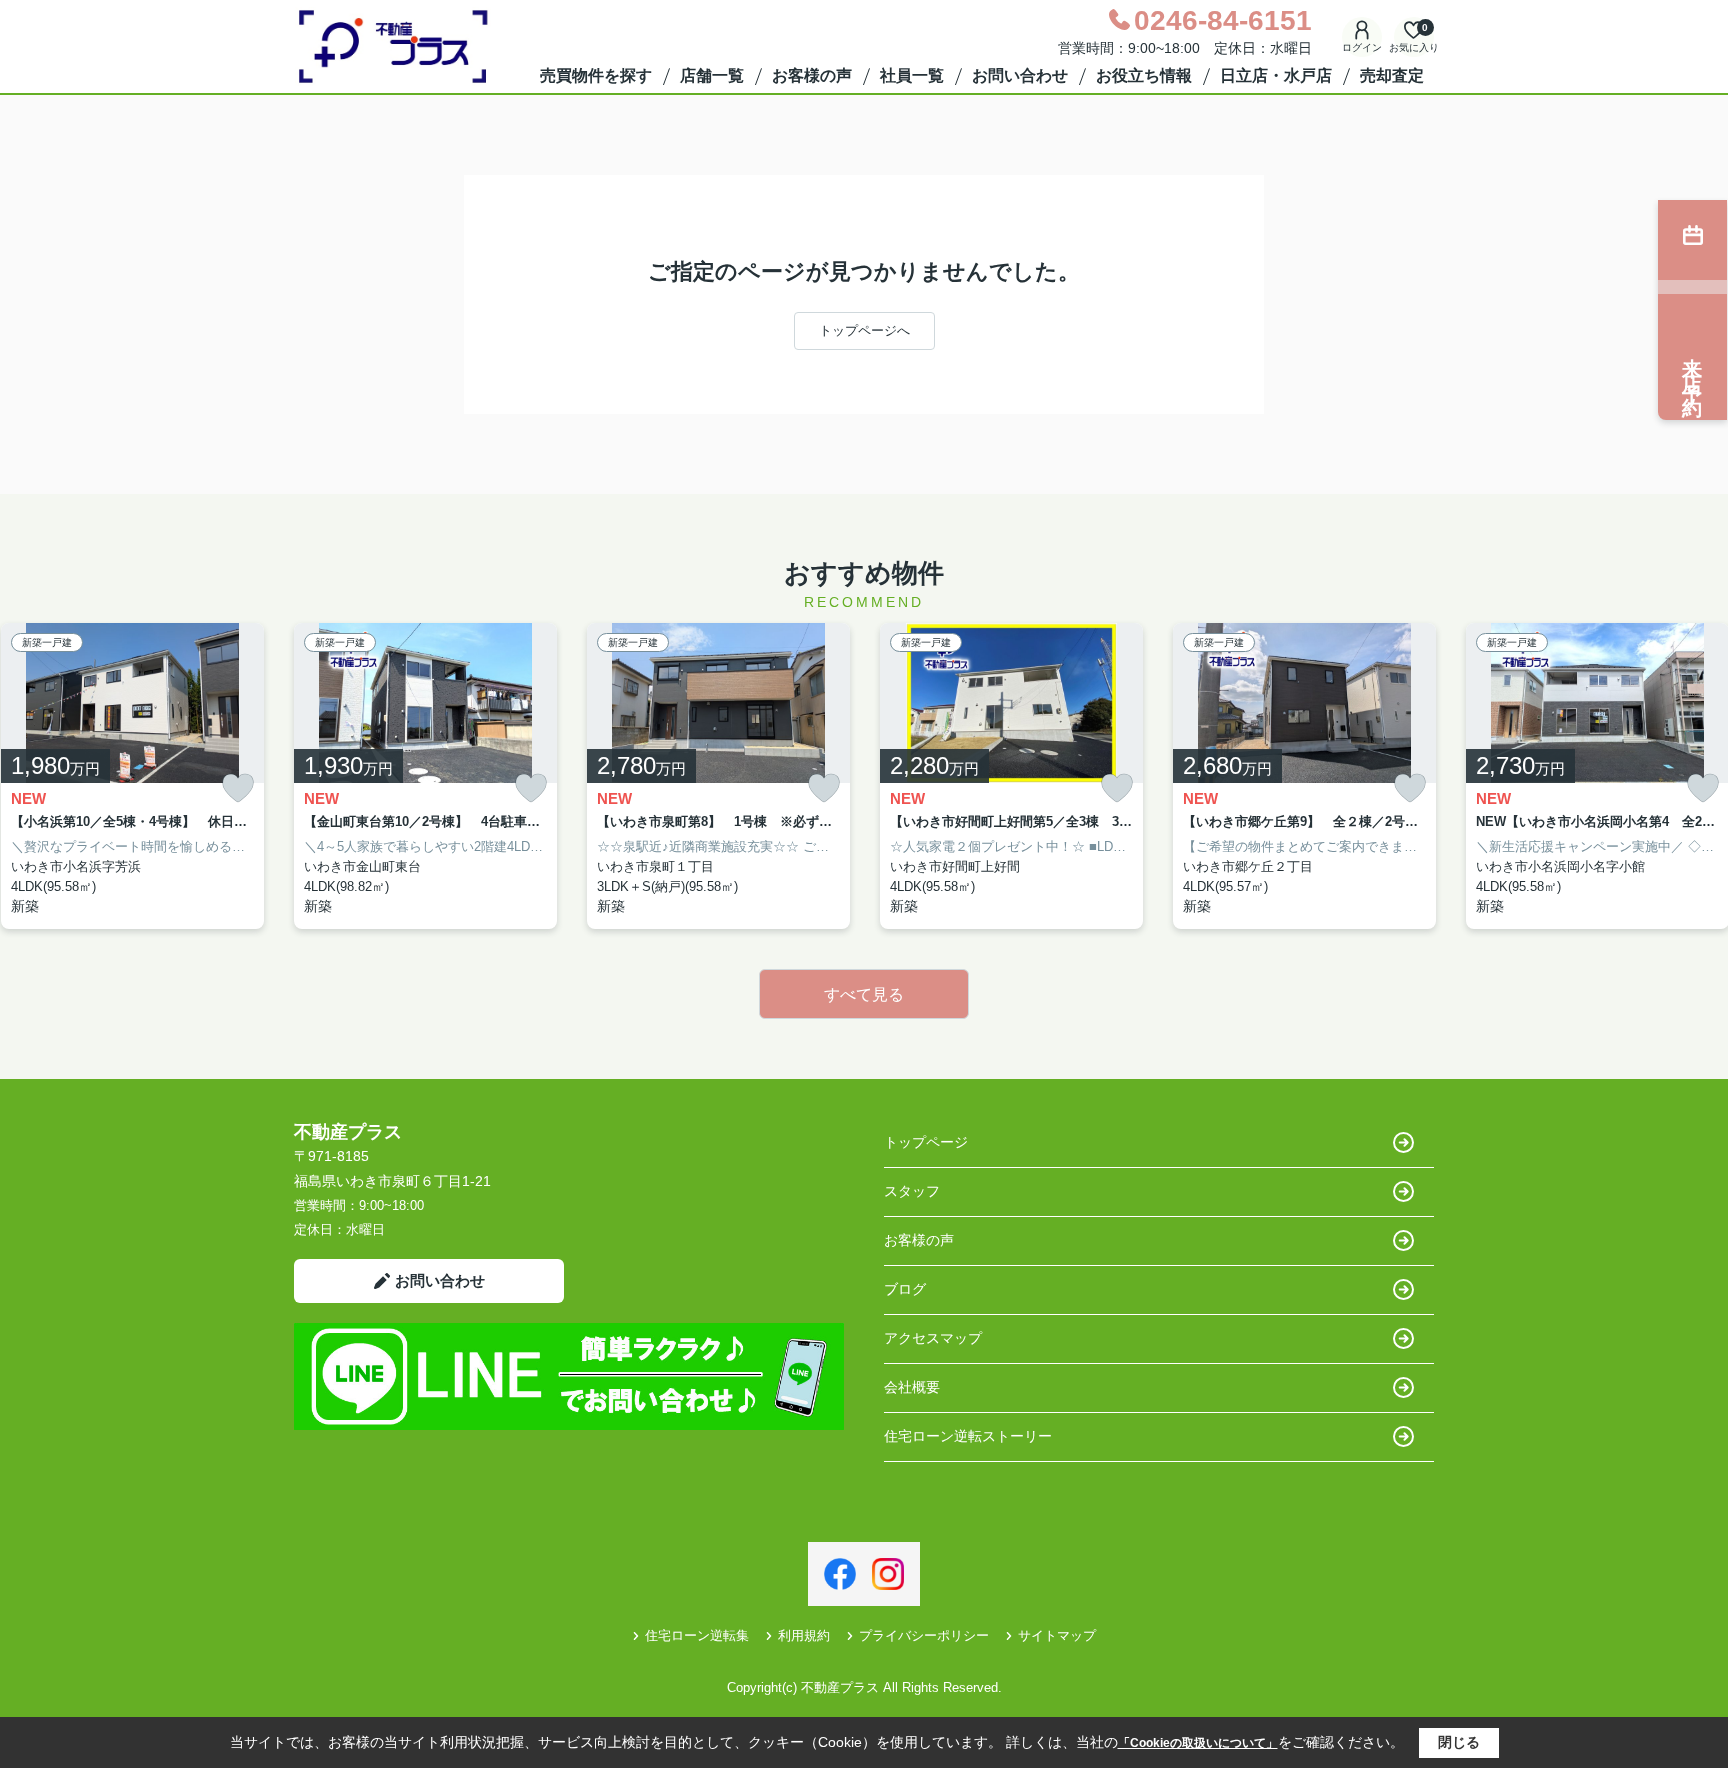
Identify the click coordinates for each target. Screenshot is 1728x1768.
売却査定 (1392, 75)
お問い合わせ (1020, 75)
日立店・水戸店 (1276, 75)
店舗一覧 (712, 75)
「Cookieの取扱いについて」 (1198, 1743)
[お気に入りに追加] (238, 788)
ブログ (905, 1289)
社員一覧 (912, 75)
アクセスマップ (933, 1338)
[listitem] (425, 776)
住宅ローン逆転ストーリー (968, 1436)
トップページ (926, 1142)
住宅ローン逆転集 (697, 1635)
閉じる (1459, 1742)
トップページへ (864, 330)
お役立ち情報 (1144, 75)
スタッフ (912, 1191)
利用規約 (804, 1635)
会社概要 (912, 1387)
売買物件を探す (596, 75)
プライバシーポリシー (924, 1635)
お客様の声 (812, 75)
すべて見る (864, 994)
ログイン (1362, 47)
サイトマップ (1057, 1635)
